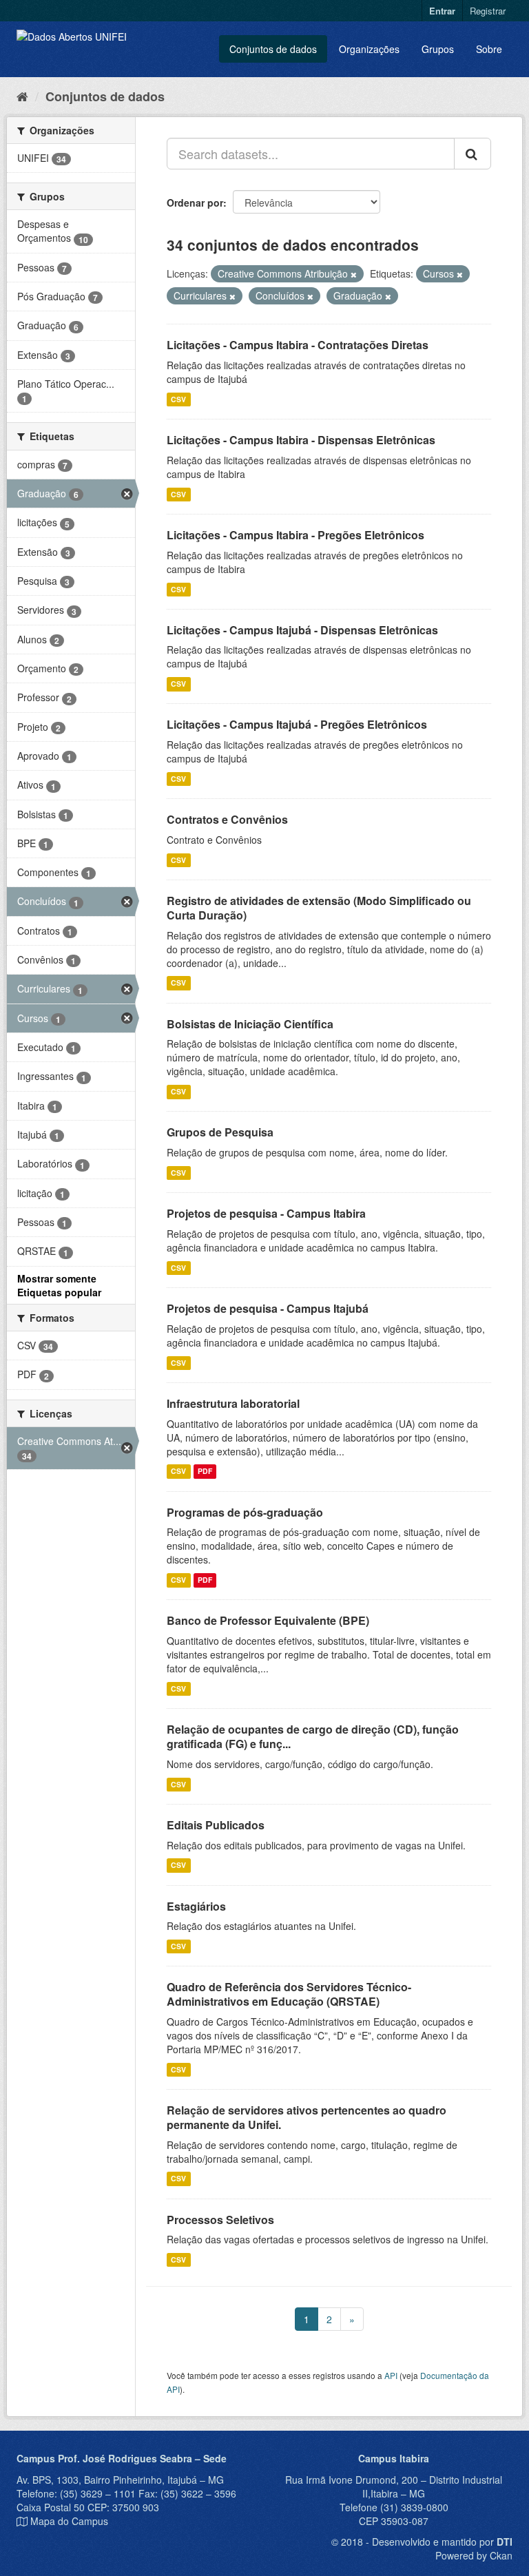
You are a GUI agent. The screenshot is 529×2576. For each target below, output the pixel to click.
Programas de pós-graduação (245, 1512)
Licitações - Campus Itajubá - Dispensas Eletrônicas (302, 630)
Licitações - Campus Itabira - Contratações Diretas (298, 345)
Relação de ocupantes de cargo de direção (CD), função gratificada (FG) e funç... (313, 1736)
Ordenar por (195, 202)
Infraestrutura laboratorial (233, 1403)
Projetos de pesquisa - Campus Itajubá (268, 1308)
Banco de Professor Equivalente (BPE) (268, 1620)
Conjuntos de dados (273, 49)
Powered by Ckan (474, 2555)
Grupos (438, 49)
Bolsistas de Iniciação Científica (250, 1024)
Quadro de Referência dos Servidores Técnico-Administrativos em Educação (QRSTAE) (289, 1994)
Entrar (442, 11)
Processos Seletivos (220, 2220)
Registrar (488, 11)
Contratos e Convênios (227, 819)
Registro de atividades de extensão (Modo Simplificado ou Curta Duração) (319, 908)
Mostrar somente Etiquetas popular (59, 1285)
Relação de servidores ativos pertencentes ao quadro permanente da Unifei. (307, 2117)
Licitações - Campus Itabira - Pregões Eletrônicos (295, 535)
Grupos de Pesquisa (220, 1132)
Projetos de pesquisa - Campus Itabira (266, 1213)
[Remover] (354, 274)
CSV (178, 399)
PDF (205, 1472)
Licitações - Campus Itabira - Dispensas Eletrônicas (301, 440)
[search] (473, 154)
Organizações (369, 49)
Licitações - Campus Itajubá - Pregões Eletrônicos (297, 724)
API (391, 2375)
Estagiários (196, 1906)
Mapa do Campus (69, 2521)
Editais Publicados (216, 1825)
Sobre (489, 49)
